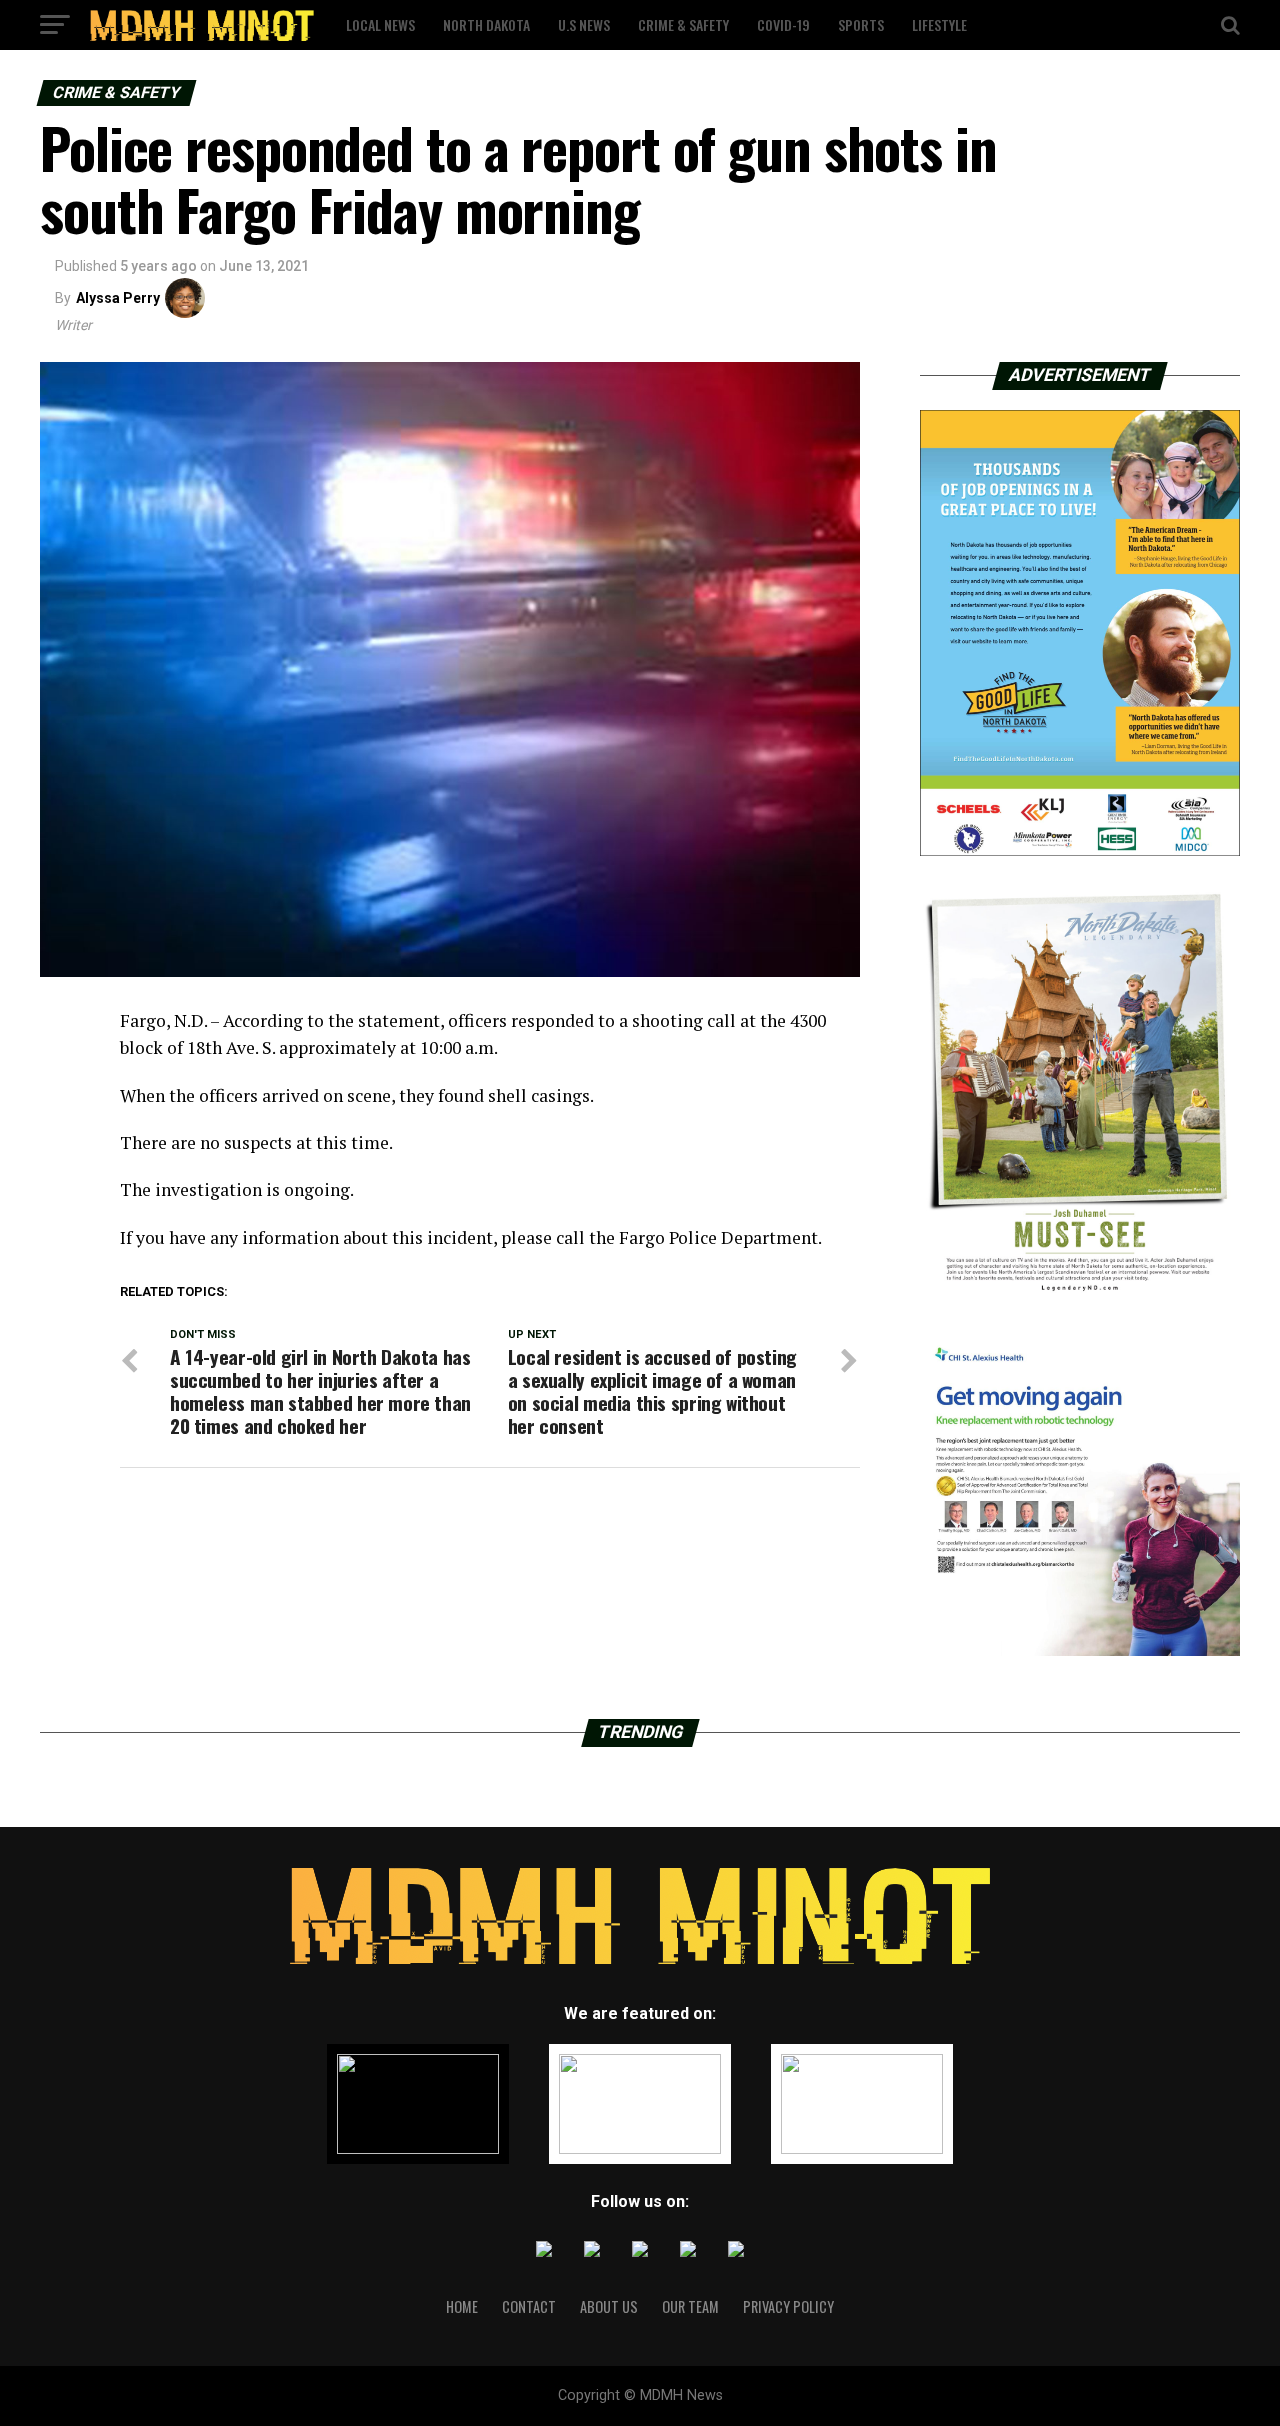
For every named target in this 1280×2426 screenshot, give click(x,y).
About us (609, 2306)
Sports (861, 24)
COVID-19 (783, 24)
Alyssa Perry (118, 298)
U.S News (584, 24)
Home (462, 2306)
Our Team (690, 2306)
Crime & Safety (683, 24)
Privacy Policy (788, 2306)
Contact (529, 2306)
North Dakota (486, 24)
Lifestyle (939, 24)
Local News (380, 24)
